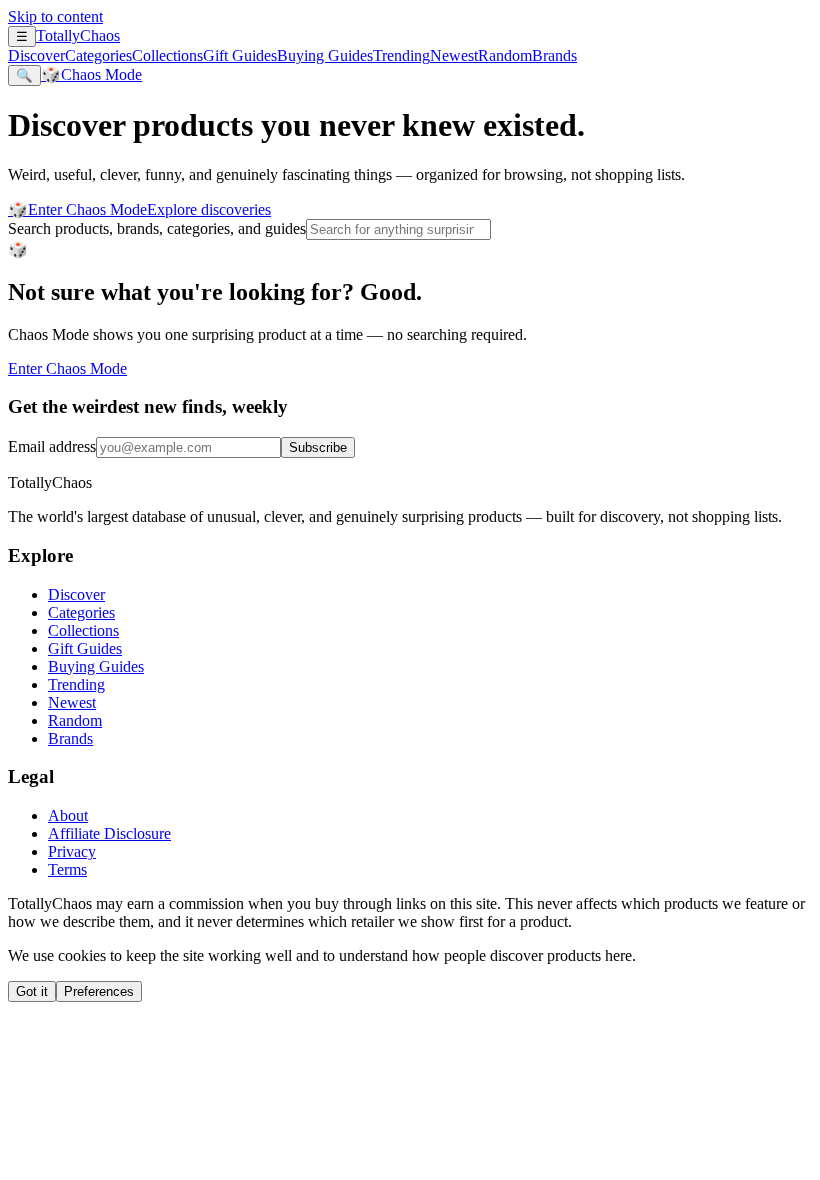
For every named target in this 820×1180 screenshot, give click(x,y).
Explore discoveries (209, 209)
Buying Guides (325, 55)
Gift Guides (240, 55)
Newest (454, 55)
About (68, 815)
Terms (67, 869)
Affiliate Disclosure (109, 833)
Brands (554, 55)
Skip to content (55, 16)
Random (505, 55)
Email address (52, 446)
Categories (98, 55)
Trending (401, 55)
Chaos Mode (91, 74)
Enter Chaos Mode (77, 209)
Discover (36, 55)
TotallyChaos (78, 35)
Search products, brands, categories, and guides (157, 228)
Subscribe (318, 447)
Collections (167, 55)
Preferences (99, 991)
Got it (32, 991)
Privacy (72, 851)
